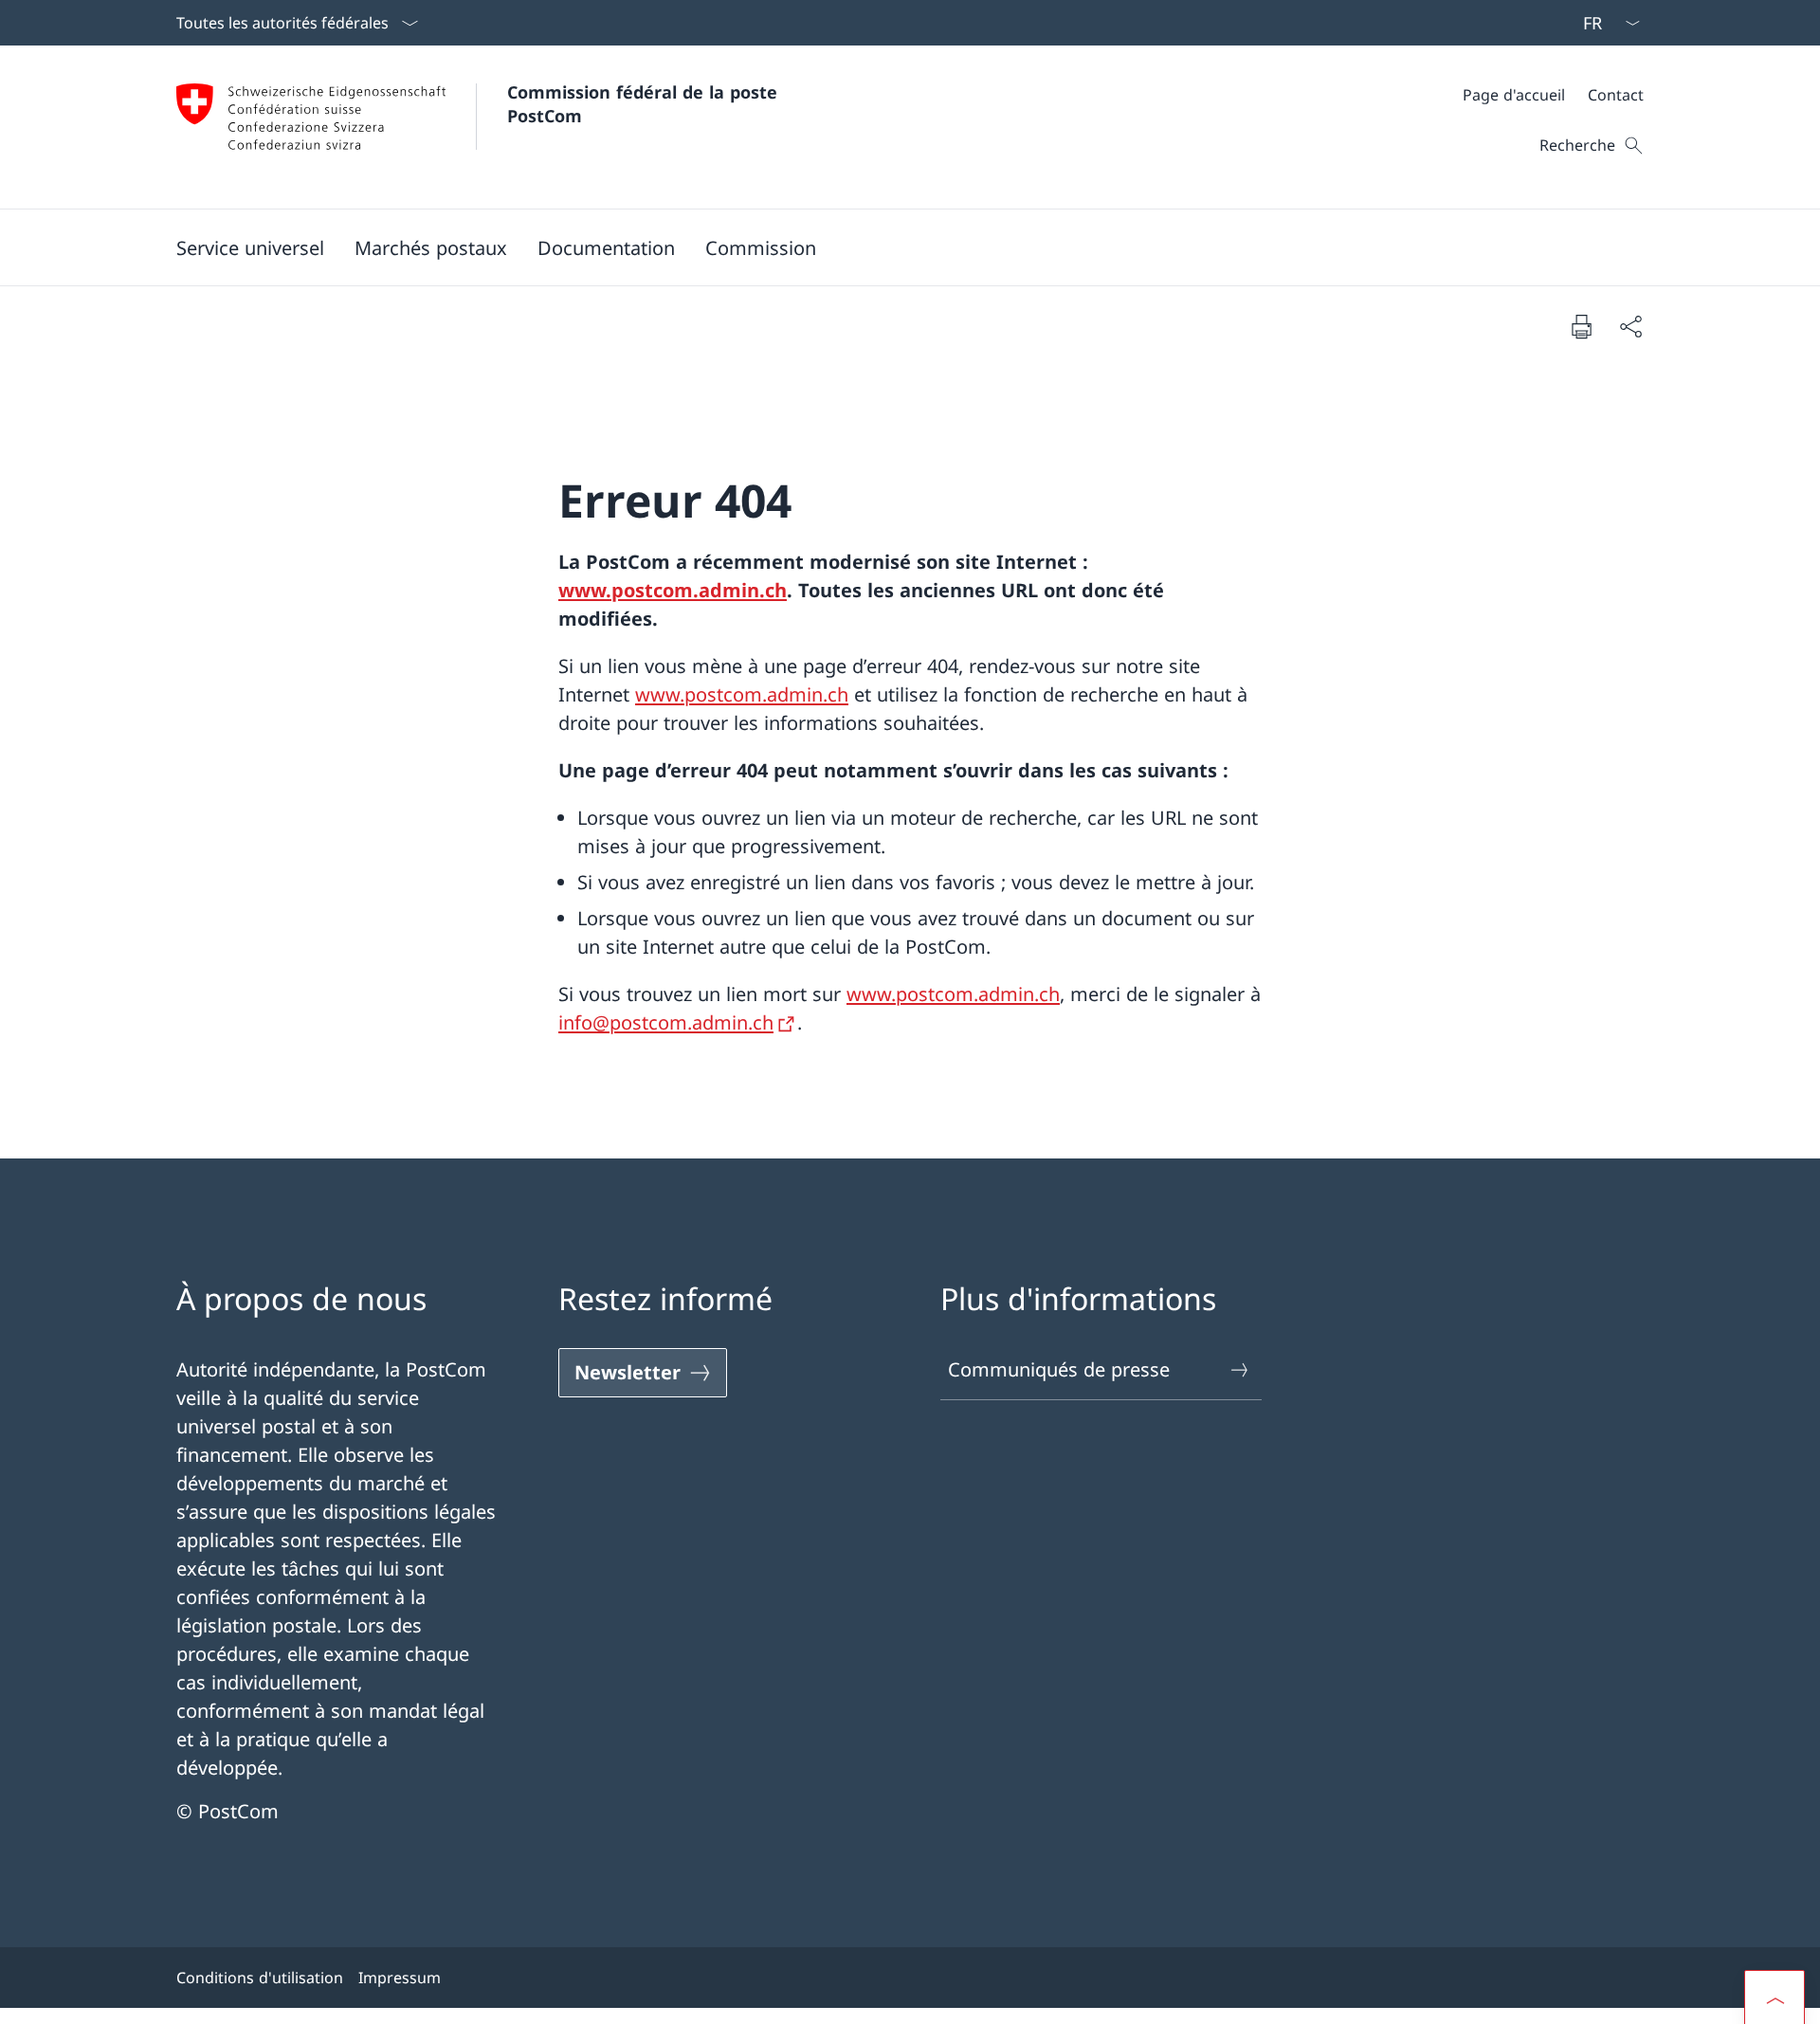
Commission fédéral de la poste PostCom (645, 104)
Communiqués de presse (1059, 1369)
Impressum (400, 1978)
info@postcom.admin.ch (666, 1022)
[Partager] (1630, 326)
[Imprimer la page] (1581, 326)
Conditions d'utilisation (260, 1978)
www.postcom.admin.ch (673, 590)
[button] (250, 247)
